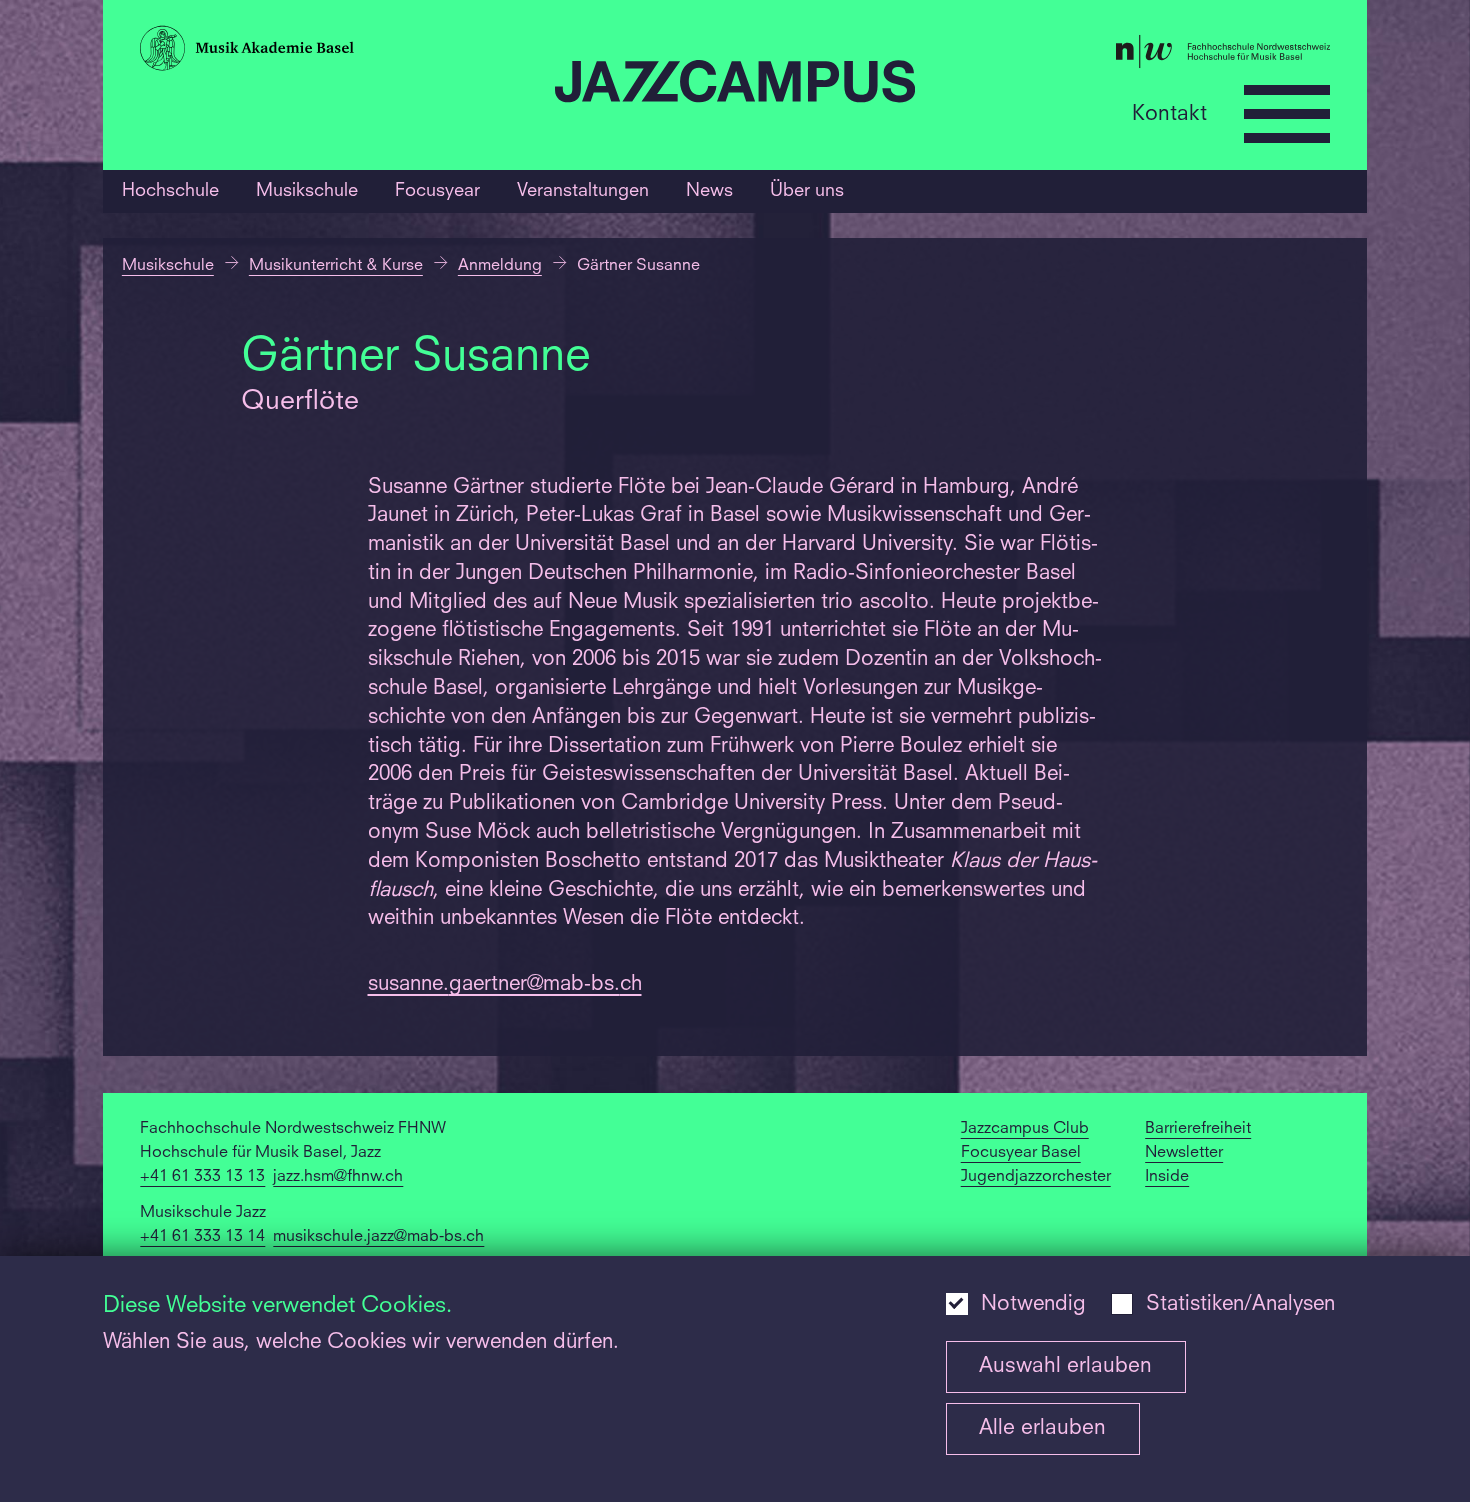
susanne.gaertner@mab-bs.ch (505, 985)
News (709, 191)
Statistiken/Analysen (1240, 1305)
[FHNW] (1131, 56)
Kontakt (1169, 113)
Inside (1167, 1177)
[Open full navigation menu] (1287, 114)
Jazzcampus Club (1025, 1129)
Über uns (807, 191)
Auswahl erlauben (1065, 1366)
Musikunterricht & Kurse (336, 266)
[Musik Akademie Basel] (338, 52)
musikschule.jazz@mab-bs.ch (378, 1237)
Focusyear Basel (1021, 1153)
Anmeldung (500, 266)
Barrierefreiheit (1198, 1129)
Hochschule (170, 191)
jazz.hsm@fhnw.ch (338, 1177)
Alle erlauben (1042, 1428)
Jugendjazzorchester (1036, 1177)
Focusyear (437, 191)
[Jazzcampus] (735, 85)
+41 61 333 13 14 (202, 1237)
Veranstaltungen (583, 191)
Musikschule (307, 191)
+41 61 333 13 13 (202, 1177)
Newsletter (1184, 1153)
